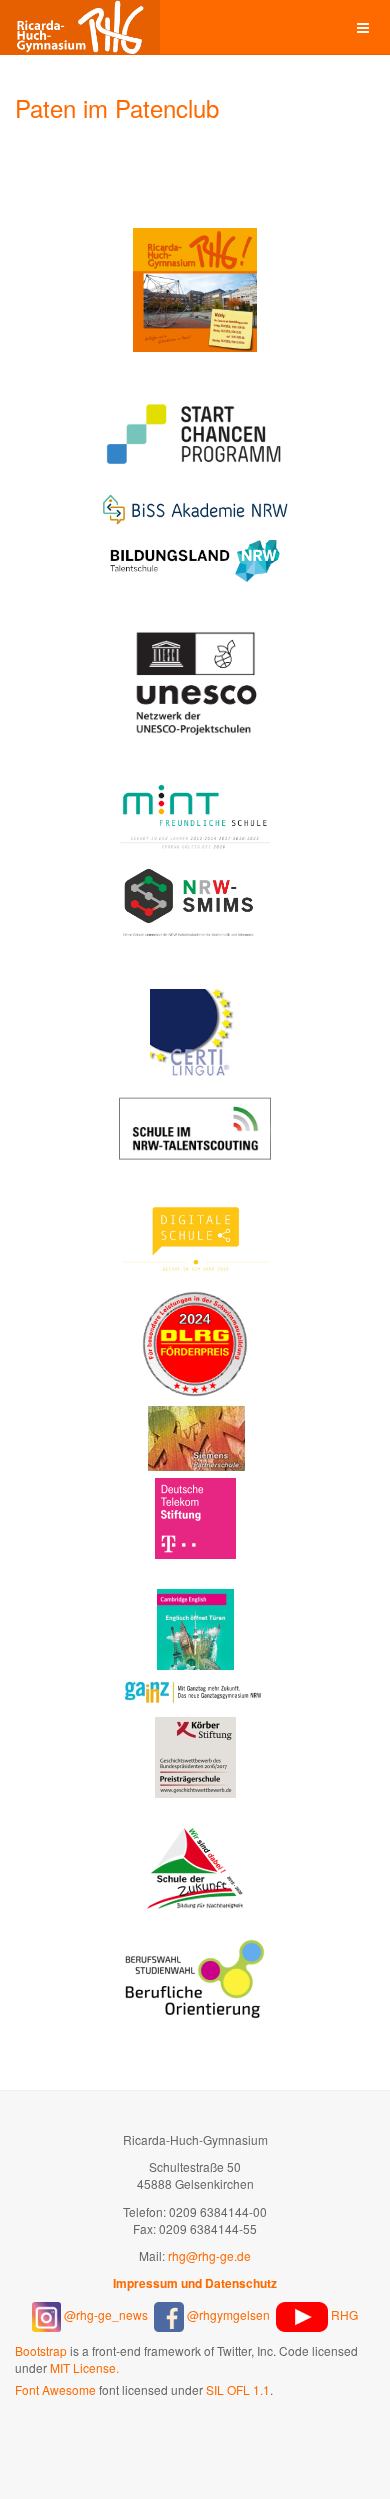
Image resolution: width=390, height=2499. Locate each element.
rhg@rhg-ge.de (209, 2255)
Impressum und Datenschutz (195, 2283)
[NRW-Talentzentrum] (195, 1127)
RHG (343, 2314)
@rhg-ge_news (107, 2314)
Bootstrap (41, 2350)
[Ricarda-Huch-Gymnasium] (80, 27)
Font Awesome (55, 2389)
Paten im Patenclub (117, 107)
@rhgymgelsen (227, 2314)
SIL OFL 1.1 (238, 2389)
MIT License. (84, 2367)
